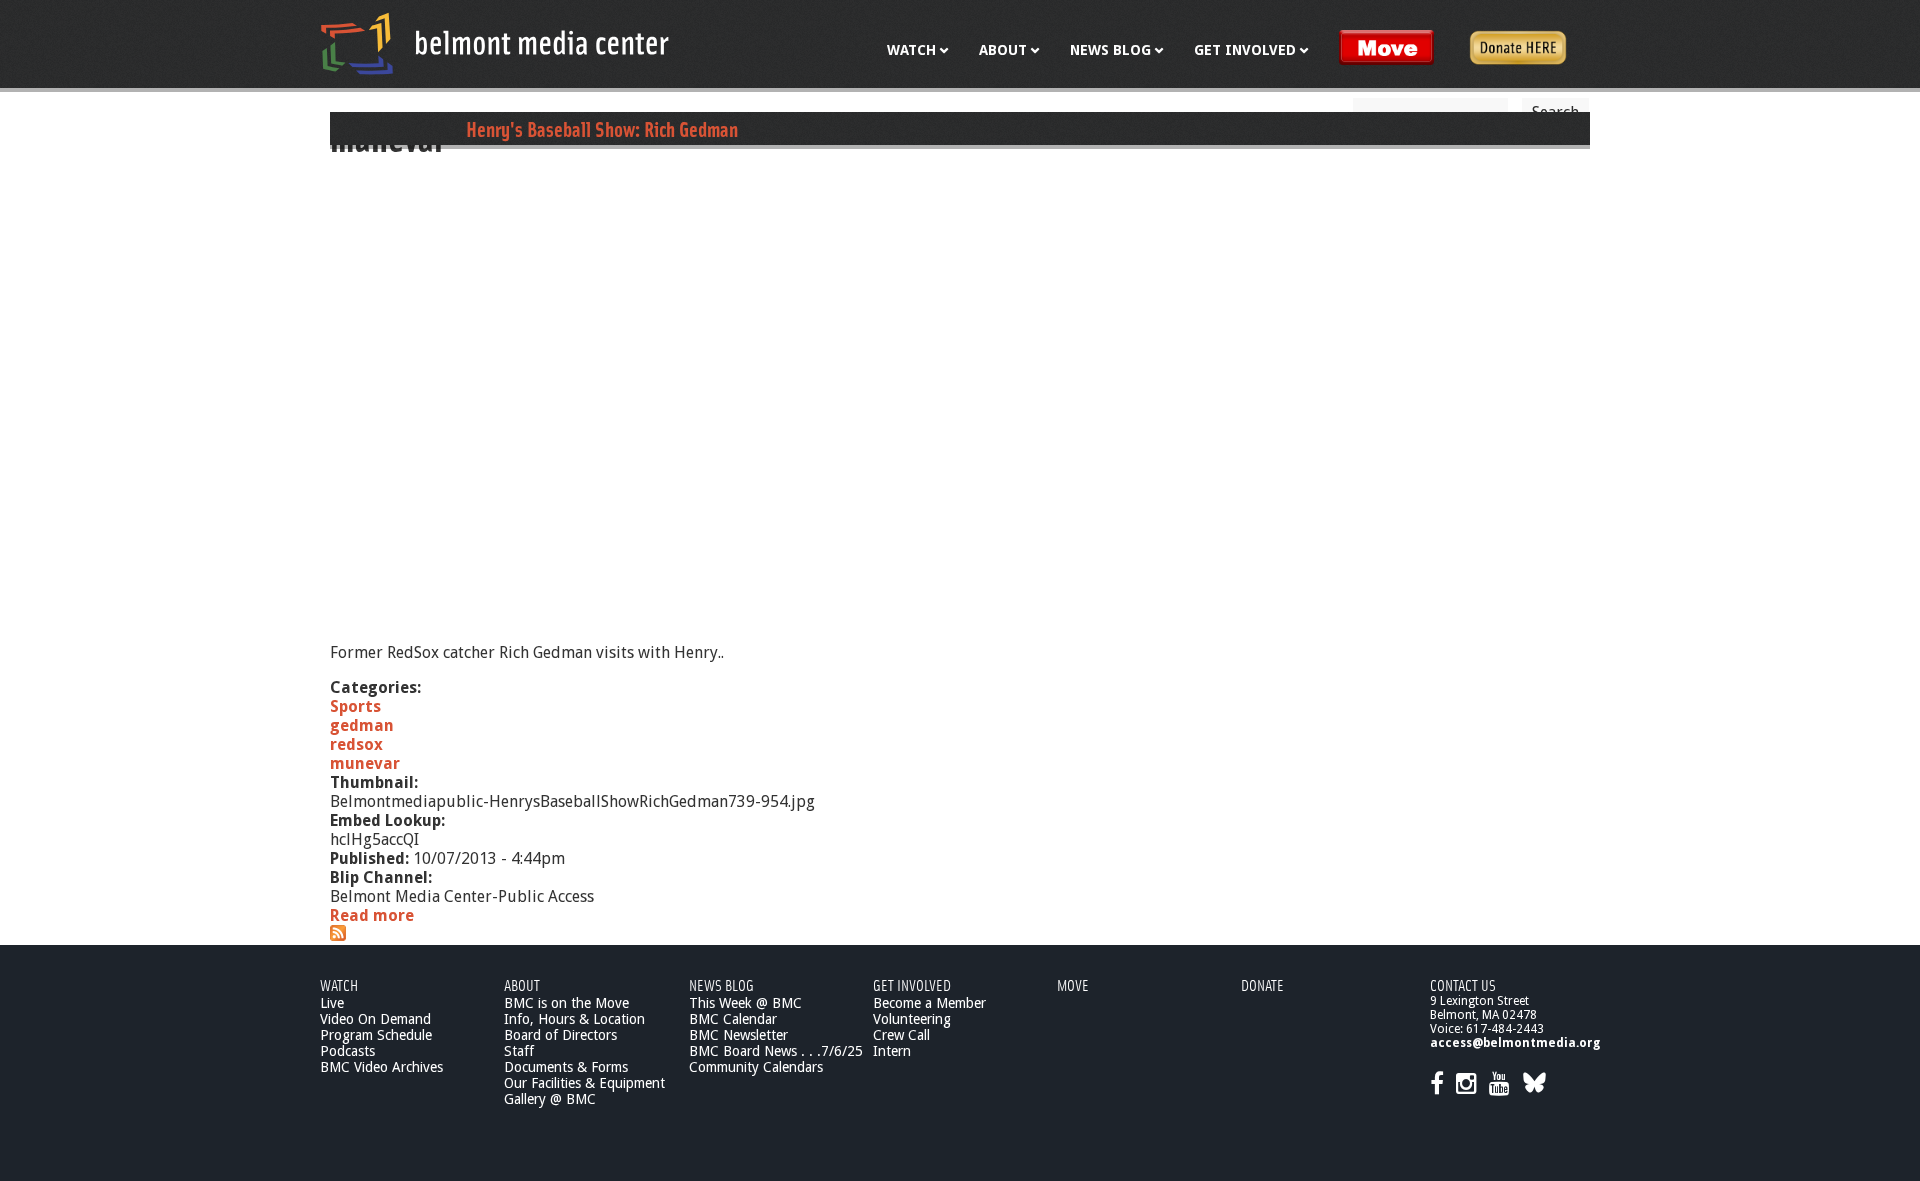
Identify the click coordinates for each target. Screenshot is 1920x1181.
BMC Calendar (733, 1019)
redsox (356, 744)
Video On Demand (375, 1019)
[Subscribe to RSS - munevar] (338, 935)
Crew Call (901, 1035)
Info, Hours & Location (574, 1019)
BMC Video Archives (381, 1067)
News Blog (721, 984)
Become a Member (929, 1003)
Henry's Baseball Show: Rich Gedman (602, 128)
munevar (365, 763)
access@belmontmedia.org (1515, 1043)
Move (1073, 984)
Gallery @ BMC (550, 1099)
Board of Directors (560, 1035)
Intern (892, 1051)
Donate (1262, 984)
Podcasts (347, 1051)
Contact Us (1463, 984)
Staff (519, 1051)
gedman (362, 725)
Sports (355, 706)
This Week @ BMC (745, 1003)
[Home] (495, 43)
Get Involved (912, 984)
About (522, 984)
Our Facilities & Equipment (584, 1083)
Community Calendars (756, 1067)
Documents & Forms (566, 1067)
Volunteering (912, 1019)
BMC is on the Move (566, 1003)
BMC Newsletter (738, 1035)
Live (332, 1003)
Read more (372, 915)
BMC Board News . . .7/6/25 (776, 1051)
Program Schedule (376, 1035)
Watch (339, 984)
